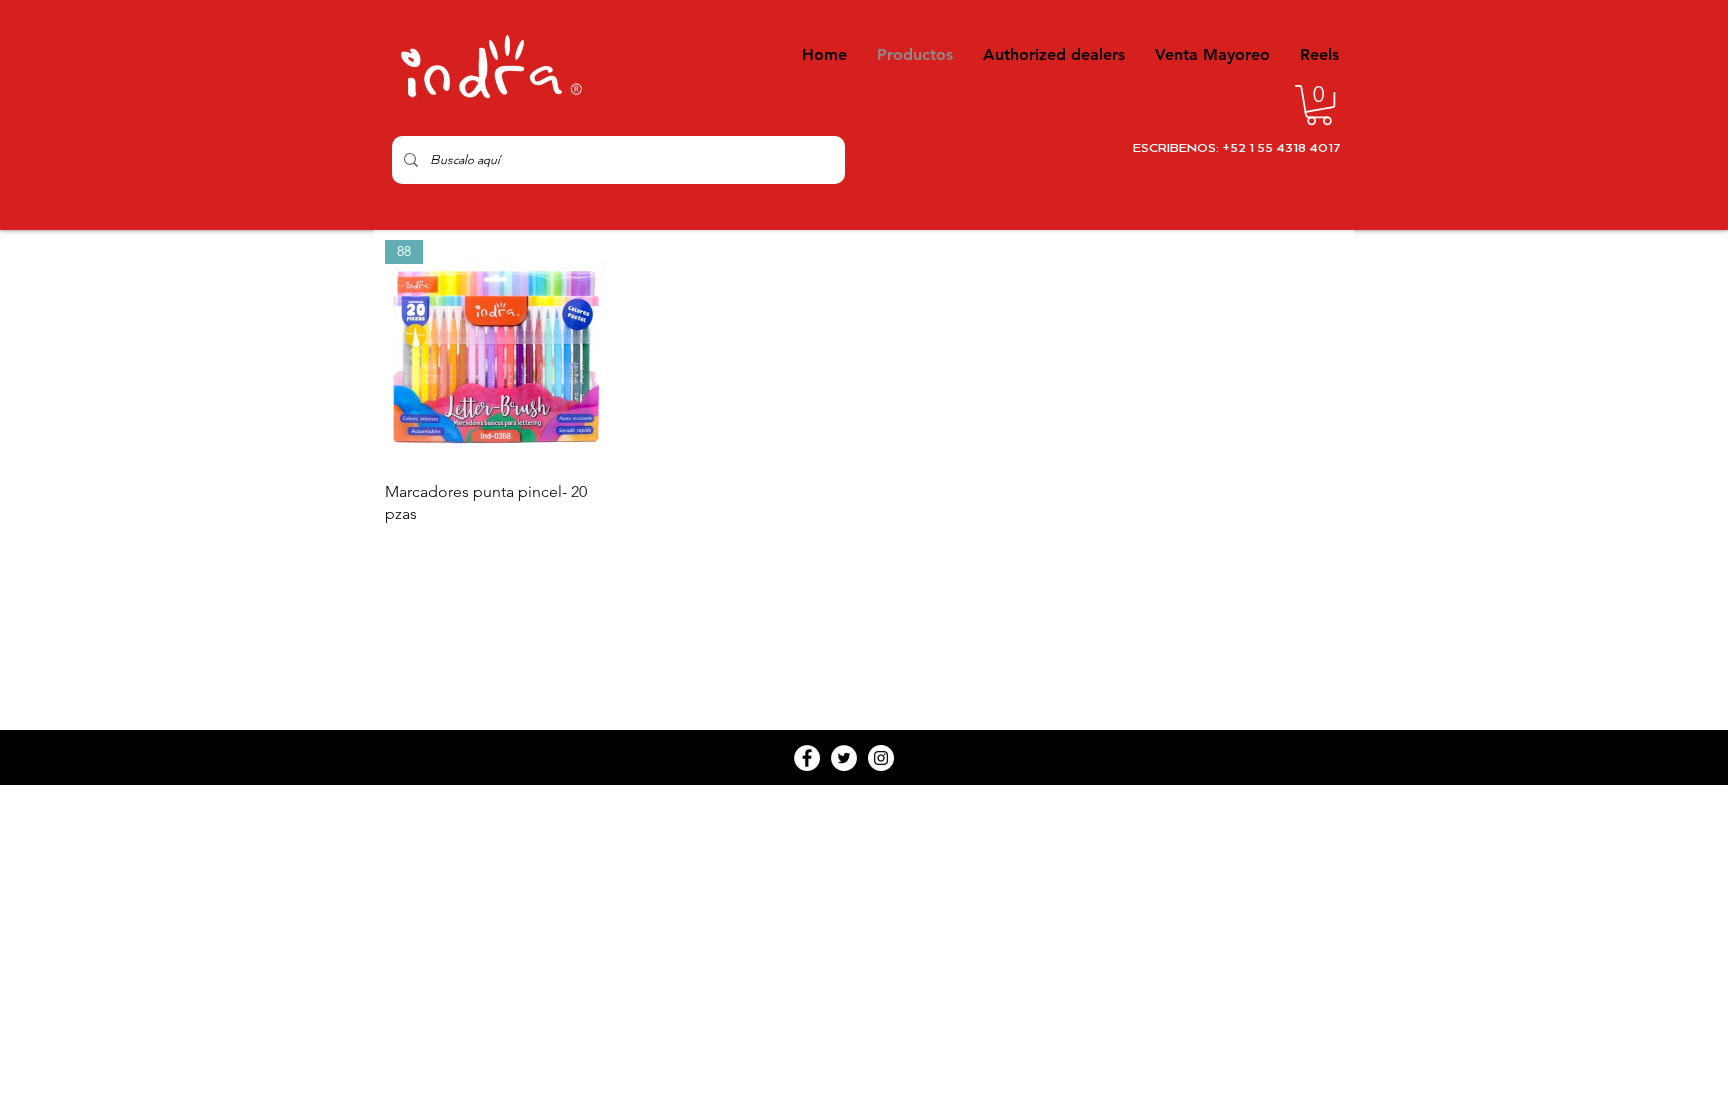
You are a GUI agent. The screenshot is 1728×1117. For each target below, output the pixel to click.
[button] (1319, 105)
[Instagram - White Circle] (881, 758)
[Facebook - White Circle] (807, 758)
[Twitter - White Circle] (844, 758)
